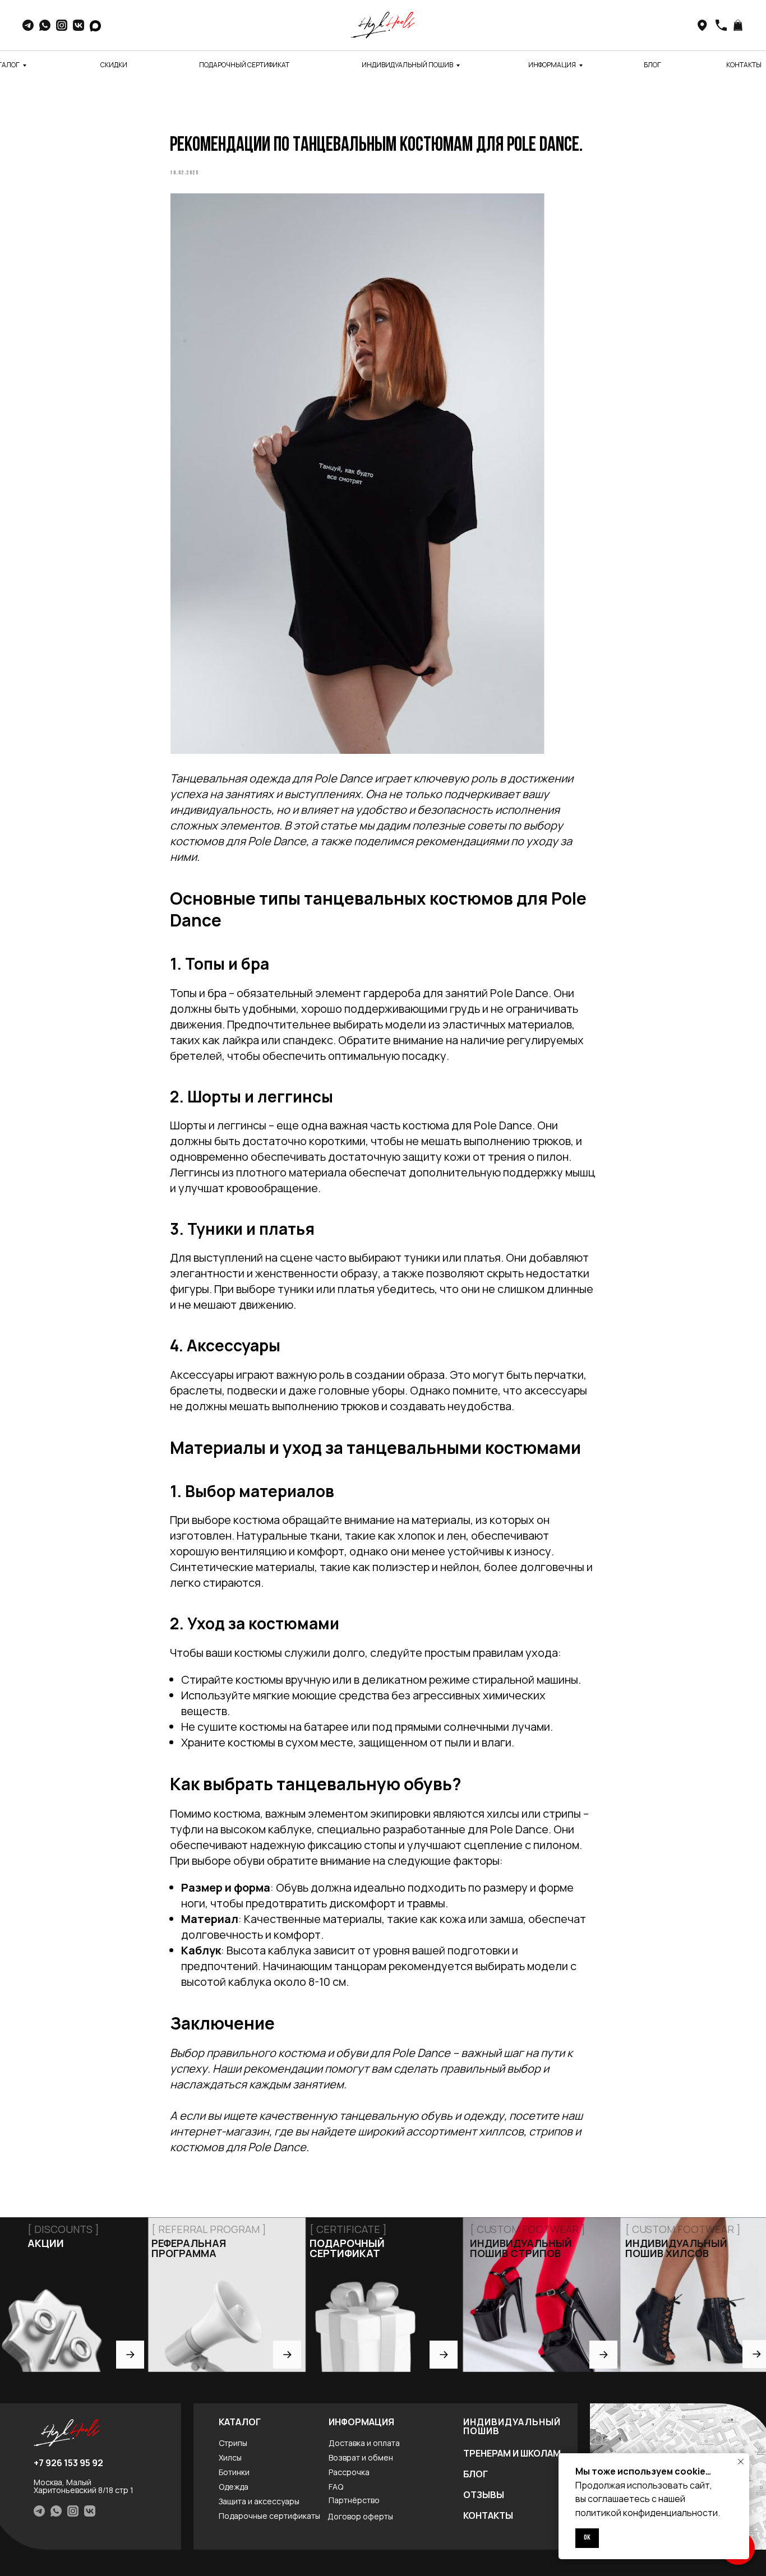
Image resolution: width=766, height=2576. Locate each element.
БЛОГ (652, 65)
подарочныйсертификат (347, 2248)
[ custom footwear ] (683, 2229)
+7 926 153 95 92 (68, 2463)
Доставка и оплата (364, 2443)
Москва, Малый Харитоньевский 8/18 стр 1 (84, 2486)
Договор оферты (360, 2516)
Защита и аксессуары (259, 2501)
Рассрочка (349, 2472)
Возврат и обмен (361, 2457)
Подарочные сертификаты (269, 2516)
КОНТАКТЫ (744, 65)
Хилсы (230, 2457)
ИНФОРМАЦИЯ (552, 65)
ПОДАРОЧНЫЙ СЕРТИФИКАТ (244, 65)
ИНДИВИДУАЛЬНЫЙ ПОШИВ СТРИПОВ (521, 2248)
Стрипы (233, 2443)
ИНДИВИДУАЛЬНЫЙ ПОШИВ (407, 65)
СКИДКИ (114, 65)
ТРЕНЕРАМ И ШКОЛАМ (512, 2453)
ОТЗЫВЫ (484, 2495)
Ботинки (234, 2472)
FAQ (336, 2487)
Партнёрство (354, 2500)
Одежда (234, 2487)
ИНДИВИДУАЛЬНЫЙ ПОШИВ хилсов (676, 2248)
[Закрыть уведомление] (741, 2462)
